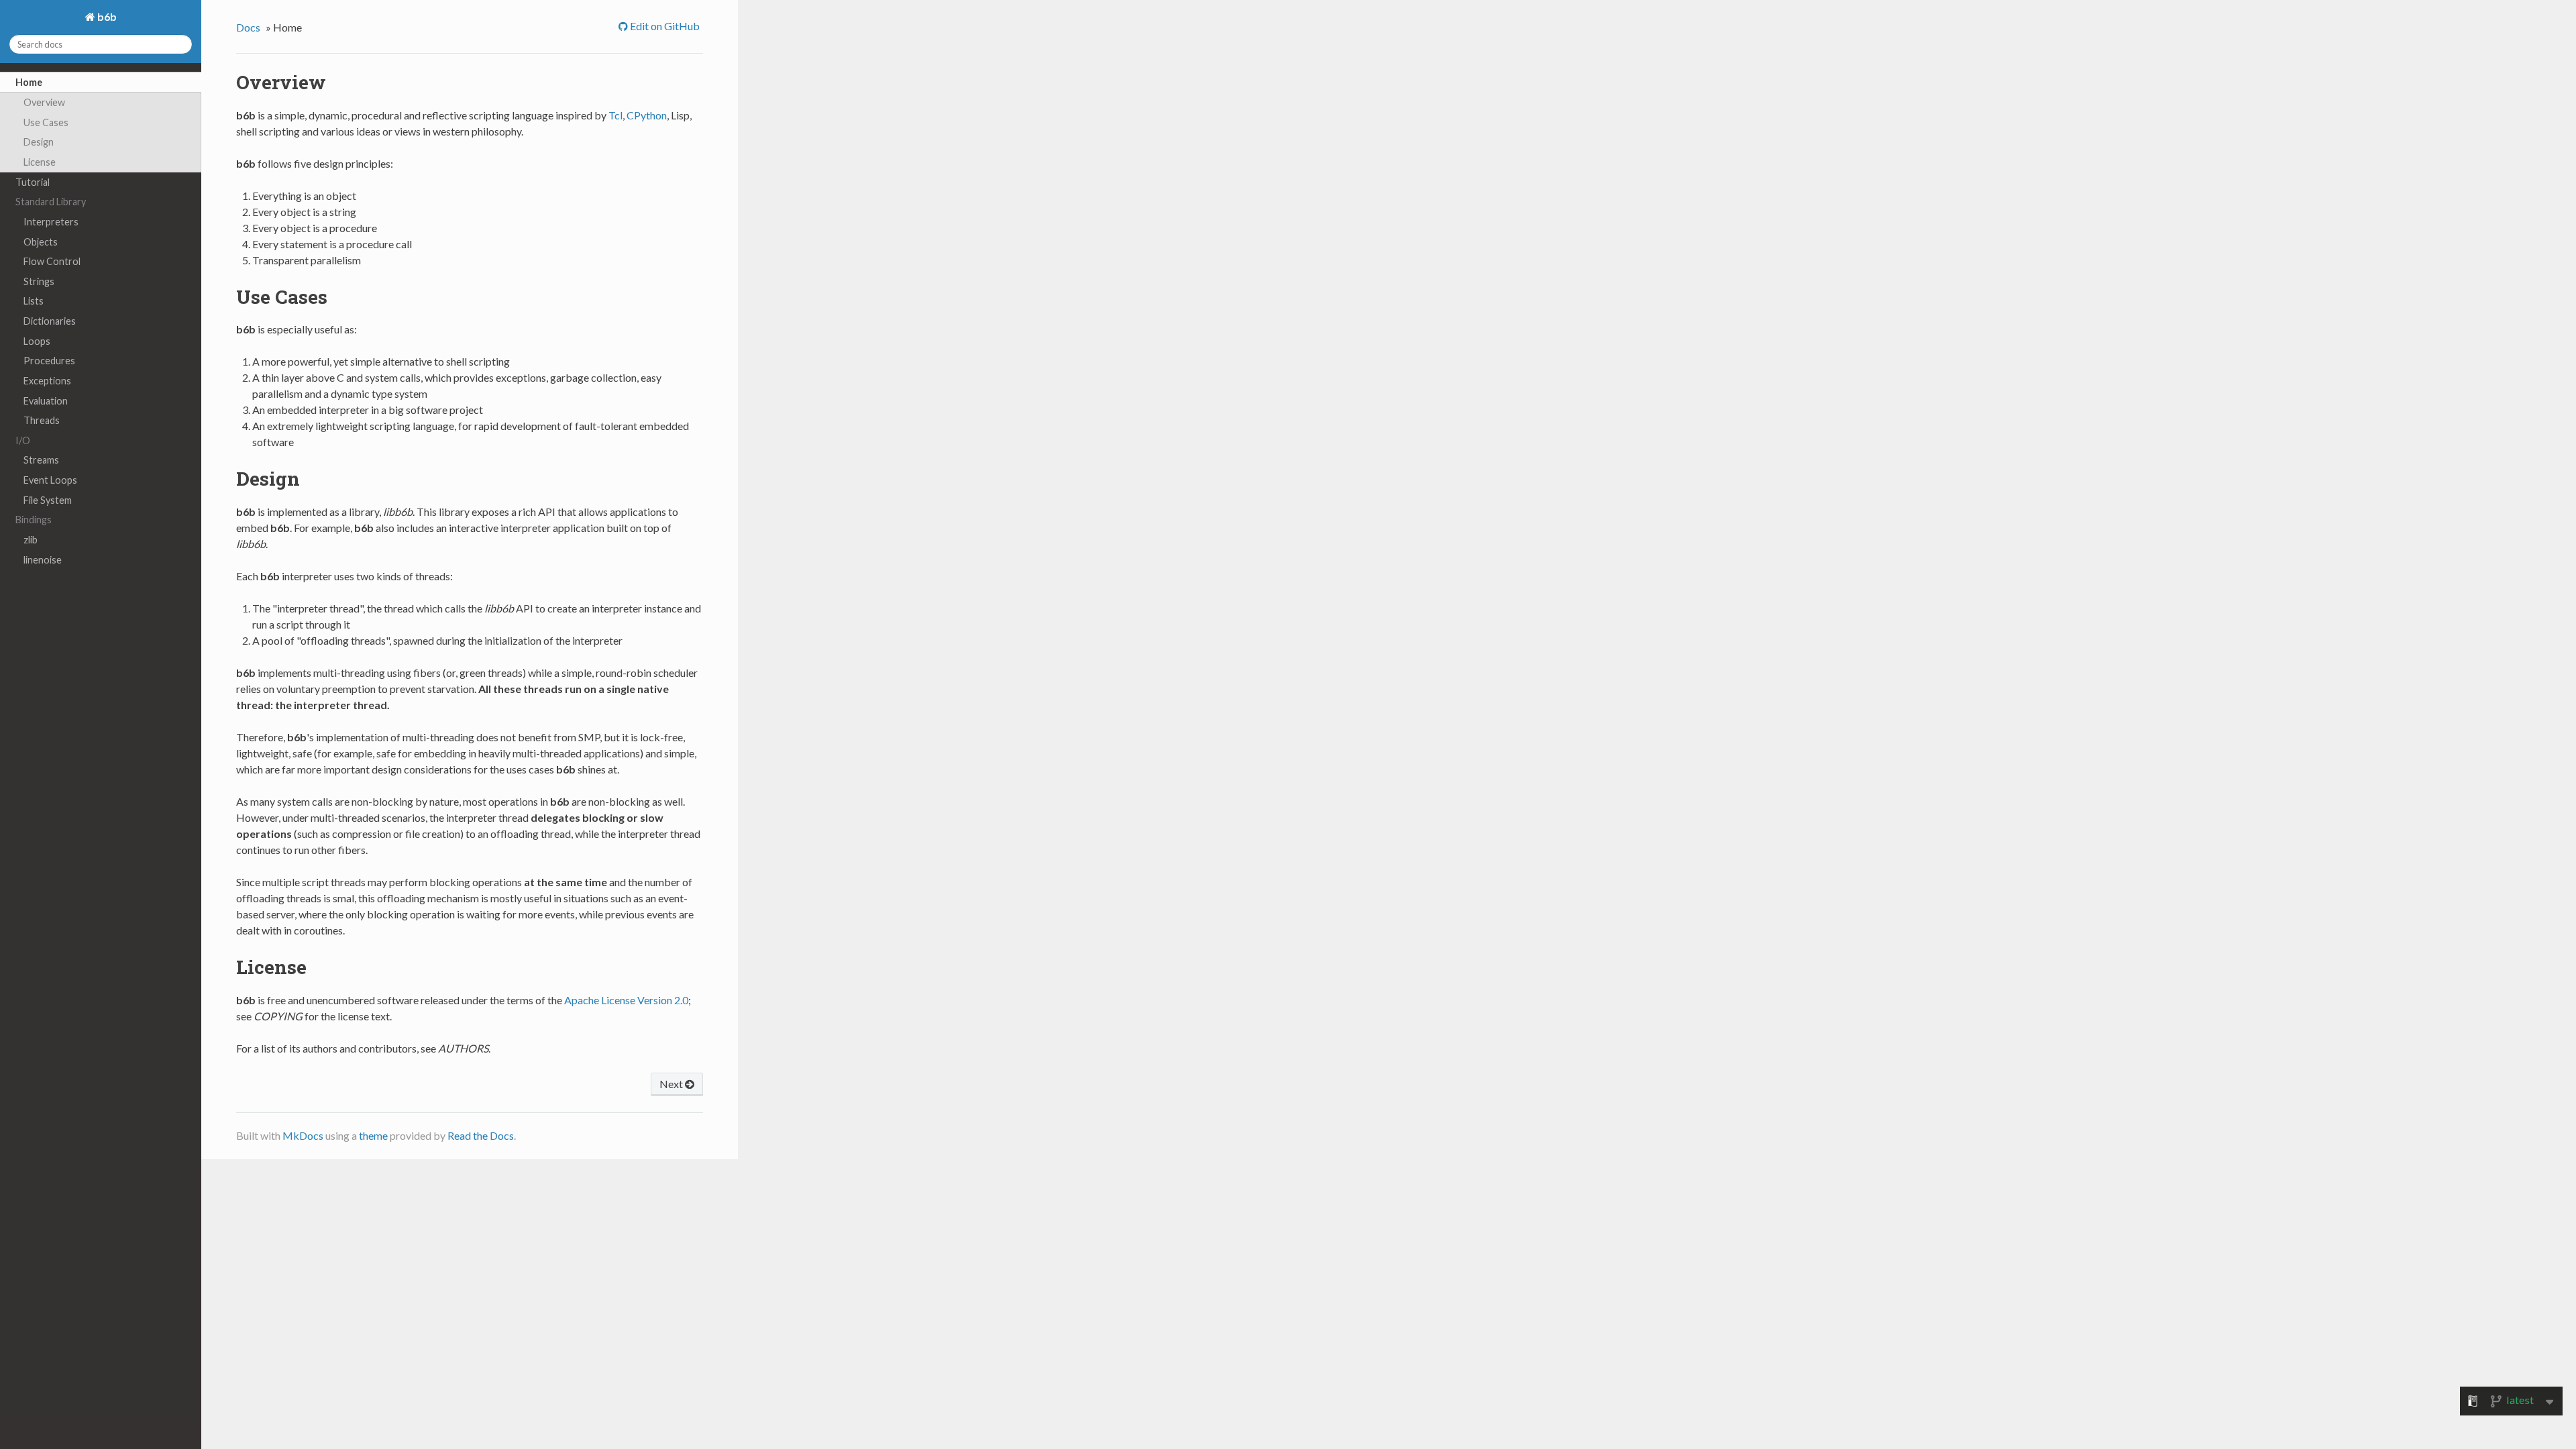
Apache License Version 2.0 (626, 1000)
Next (672, 1084)
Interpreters (51, 222)
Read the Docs (481, 1135)
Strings (39, 281)
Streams (41, 460)
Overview (44, 102)
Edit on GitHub (664, 26)
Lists (34, 301)
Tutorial (33, 182)
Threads (42, 420)
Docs (248, 27)
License (40, 162)
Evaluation (46, 401)
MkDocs (303, 1135)
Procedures (49, 361)
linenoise (43, 560)
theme (373, 1135)
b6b (106, 16)
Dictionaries (50, 321)
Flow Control (52, 261)
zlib (31, 540)
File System (48, 500)
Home (29, 82)
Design (39, 142)
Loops (37, 341)
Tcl (615, 115)
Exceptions (47, 381)
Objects (41, 242)
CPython (647, 115)
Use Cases (46, 122)
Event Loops (50, 480)
